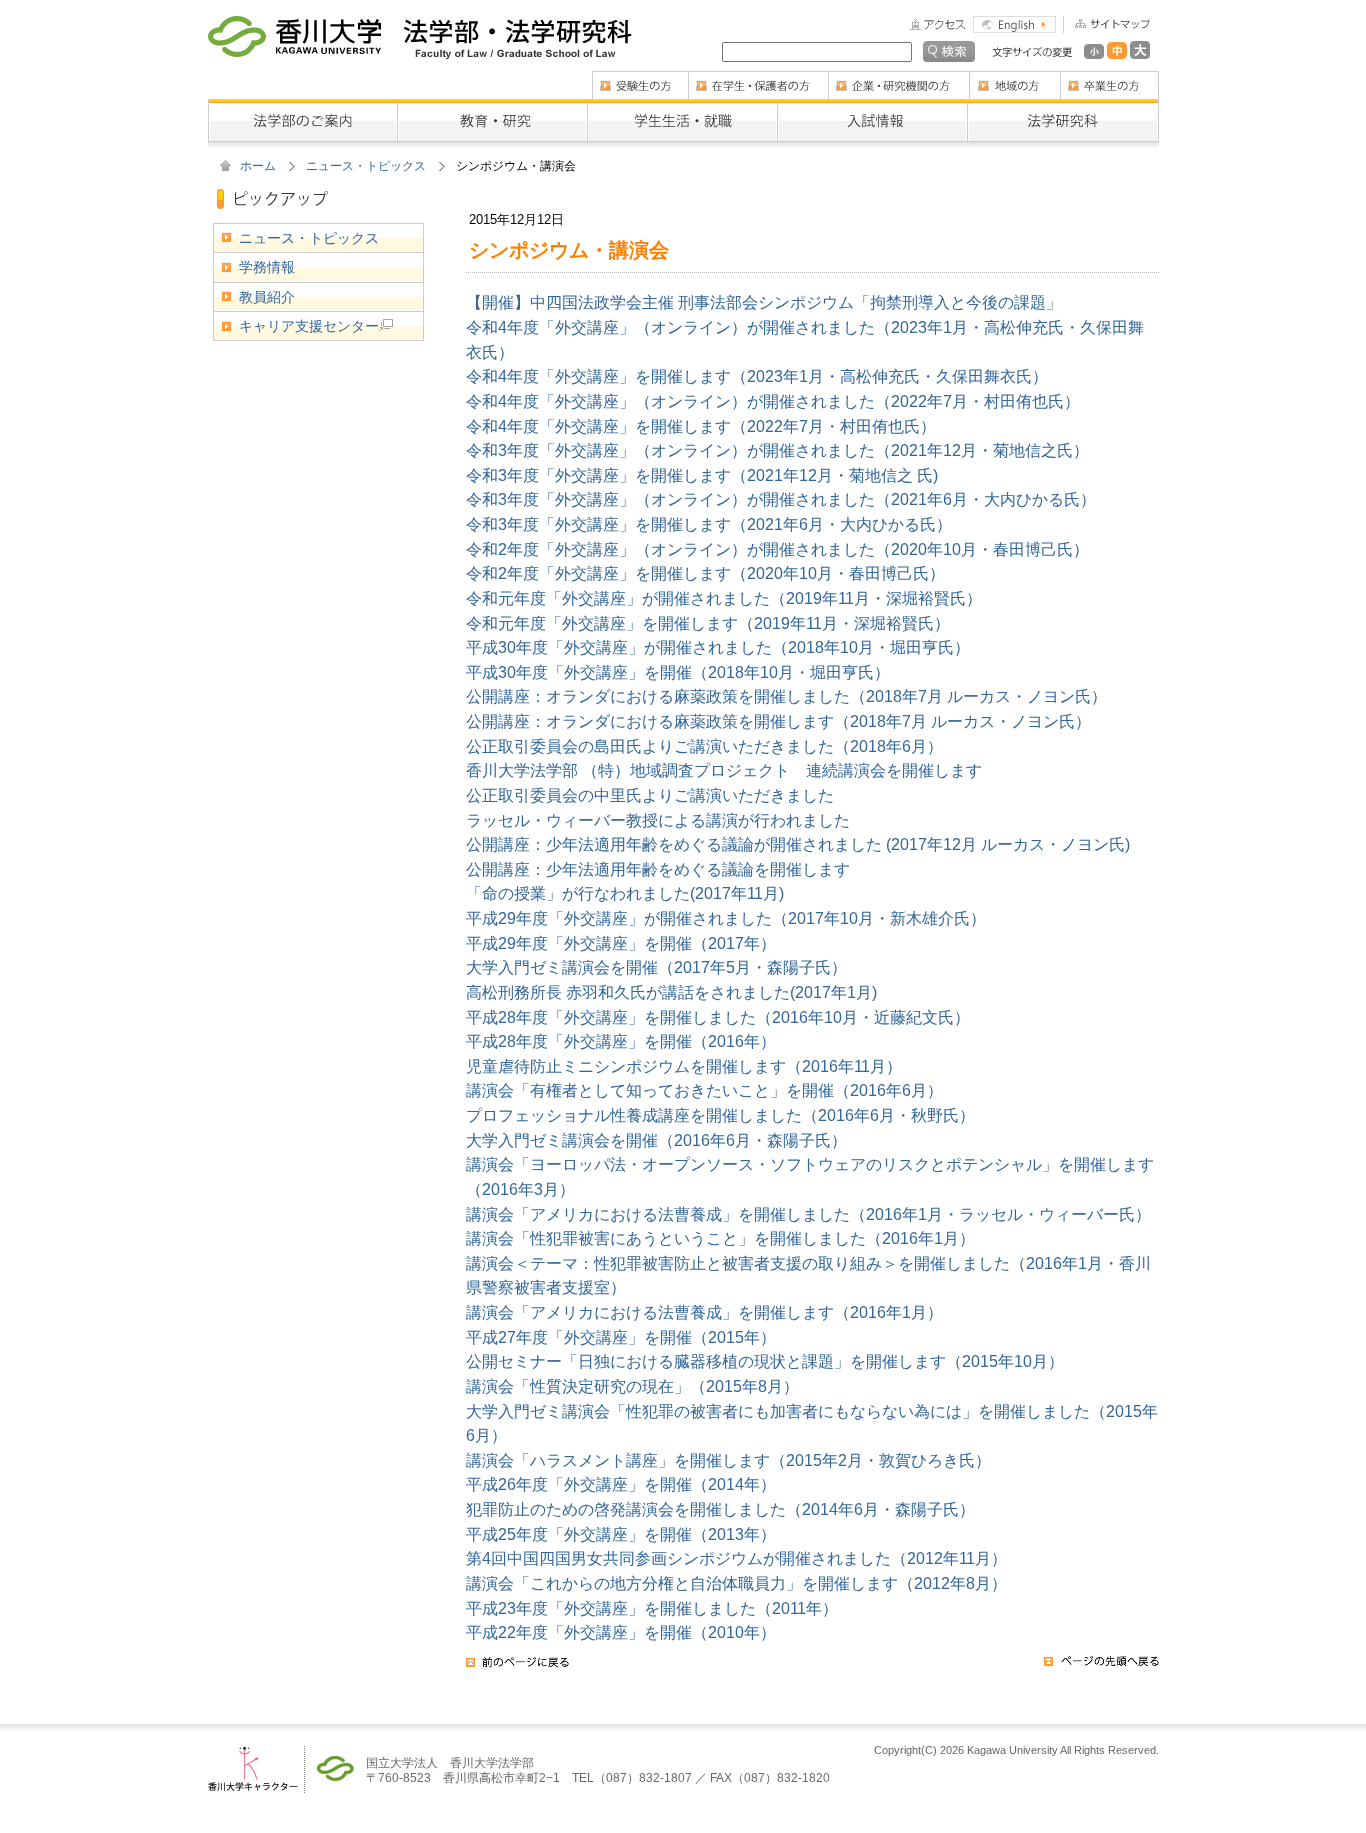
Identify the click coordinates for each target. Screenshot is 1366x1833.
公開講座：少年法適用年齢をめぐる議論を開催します (658, 869)
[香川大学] (294, 30)
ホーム (258, 166)
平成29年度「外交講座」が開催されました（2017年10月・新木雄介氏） (726, 918)
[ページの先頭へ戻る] (1101, 1668)
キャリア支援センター (309, 326)
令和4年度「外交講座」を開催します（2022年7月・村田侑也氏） (701, 426)
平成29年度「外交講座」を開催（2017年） (621, 943)
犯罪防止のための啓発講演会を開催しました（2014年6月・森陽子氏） (720, 1509)
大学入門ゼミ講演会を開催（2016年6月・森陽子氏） (656, 1140)
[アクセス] (938, 23)
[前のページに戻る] (517, 1668)
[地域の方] (1014, 78)
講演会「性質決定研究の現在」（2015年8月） (632, 1386)
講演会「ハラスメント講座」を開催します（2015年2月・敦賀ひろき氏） (728, 1460)
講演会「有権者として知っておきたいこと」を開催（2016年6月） (704, 1090)
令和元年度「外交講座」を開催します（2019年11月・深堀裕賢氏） (708, 623)
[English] (1014, 23)
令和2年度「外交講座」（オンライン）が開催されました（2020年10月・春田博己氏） (777, 549)
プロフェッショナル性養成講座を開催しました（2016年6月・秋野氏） (720, 1115)
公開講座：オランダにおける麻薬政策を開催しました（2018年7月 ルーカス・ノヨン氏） (786, 696)
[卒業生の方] (1109, 78)
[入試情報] (872, 106)
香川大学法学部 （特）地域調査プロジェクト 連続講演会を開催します (724, 770)
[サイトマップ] (1106, 23)
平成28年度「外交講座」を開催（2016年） (621, 1041)
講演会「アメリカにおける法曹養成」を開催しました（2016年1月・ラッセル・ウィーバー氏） (808, 1214)
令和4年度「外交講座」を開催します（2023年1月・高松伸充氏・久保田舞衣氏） (757, 376)
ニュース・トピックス (366, 166)
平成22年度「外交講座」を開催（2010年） (621, 1632)
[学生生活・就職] (682, 106)
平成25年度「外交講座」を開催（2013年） (621, 1534)
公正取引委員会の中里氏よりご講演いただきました (650, 795)
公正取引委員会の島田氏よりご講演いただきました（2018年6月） (704, 746)
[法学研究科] (1063, 106)
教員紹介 (267, 297)
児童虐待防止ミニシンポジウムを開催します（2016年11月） (684, 1066)
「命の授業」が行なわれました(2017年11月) (625, 893)
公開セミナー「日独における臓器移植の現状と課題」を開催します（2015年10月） (765, 1361)
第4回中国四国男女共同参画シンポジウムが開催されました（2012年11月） (736, 1558)
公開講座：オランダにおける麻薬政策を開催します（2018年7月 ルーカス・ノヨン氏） (778, 721)
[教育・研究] (492, 106)
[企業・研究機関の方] (898, 78)
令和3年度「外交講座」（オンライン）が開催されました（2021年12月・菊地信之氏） (777, 450)
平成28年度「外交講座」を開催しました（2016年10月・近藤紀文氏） (718, 1017)
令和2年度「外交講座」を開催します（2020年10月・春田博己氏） (705, 573)
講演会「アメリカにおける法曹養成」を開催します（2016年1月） (704, 1312)
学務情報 (267, 267)
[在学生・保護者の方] (758, 78)
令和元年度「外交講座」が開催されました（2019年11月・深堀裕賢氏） (724, 598)
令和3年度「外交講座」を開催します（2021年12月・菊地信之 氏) (702, 475)
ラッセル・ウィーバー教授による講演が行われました (658, 820)
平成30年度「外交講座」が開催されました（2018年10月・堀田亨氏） (718, 647)
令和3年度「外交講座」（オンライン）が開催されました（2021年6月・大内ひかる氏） (781, 499)
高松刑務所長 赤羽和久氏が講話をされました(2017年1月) (671, 992)
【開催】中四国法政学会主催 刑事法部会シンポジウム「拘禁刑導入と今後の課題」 (764, 302)
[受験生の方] (640, 78)
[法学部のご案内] (302, 106)
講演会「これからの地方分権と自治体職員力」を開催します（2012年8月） (736, 1583)
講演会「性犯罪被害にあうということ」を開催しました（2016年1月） (720, 1238)
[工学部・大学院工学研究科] (517, 30)
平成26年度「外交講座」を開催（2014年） (621, 1484)
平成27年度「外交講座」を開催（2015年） (621, 1337)
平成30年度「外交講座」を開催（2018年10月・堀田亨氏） (678, 672)
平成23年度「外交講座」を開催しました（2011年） (652, 1608)
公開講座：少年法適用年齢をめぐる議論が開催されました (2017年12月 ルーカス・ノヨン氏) (798, 844)
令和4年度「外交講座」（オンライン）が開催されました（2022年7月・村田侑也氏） (773, 401)
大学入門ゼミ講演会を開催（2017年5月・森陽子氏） (656, 967)
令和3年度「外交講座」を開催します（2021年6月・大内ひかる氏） (709, 524)
